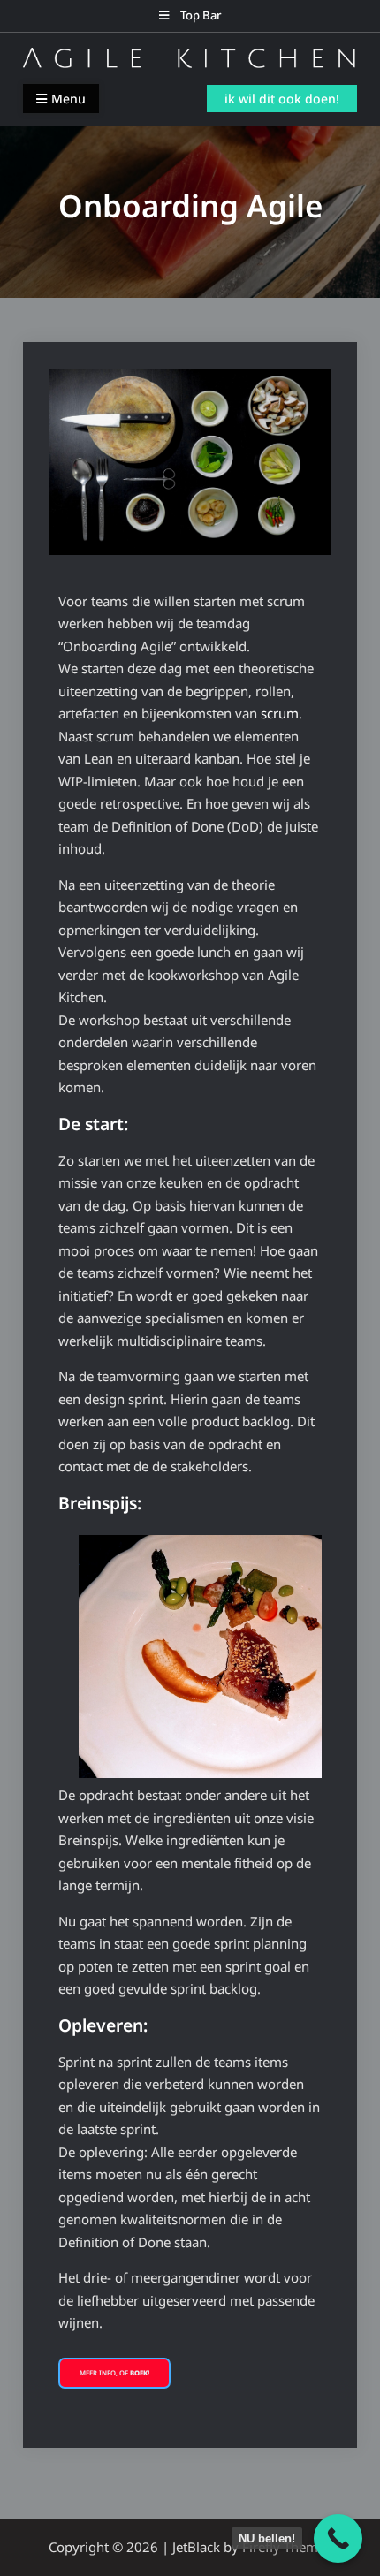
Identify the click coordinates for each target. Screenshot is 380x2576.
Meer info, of (114, 2373)
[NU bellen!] (338, 2538)
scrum (280, 713)
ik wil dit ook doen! (282, 99)
